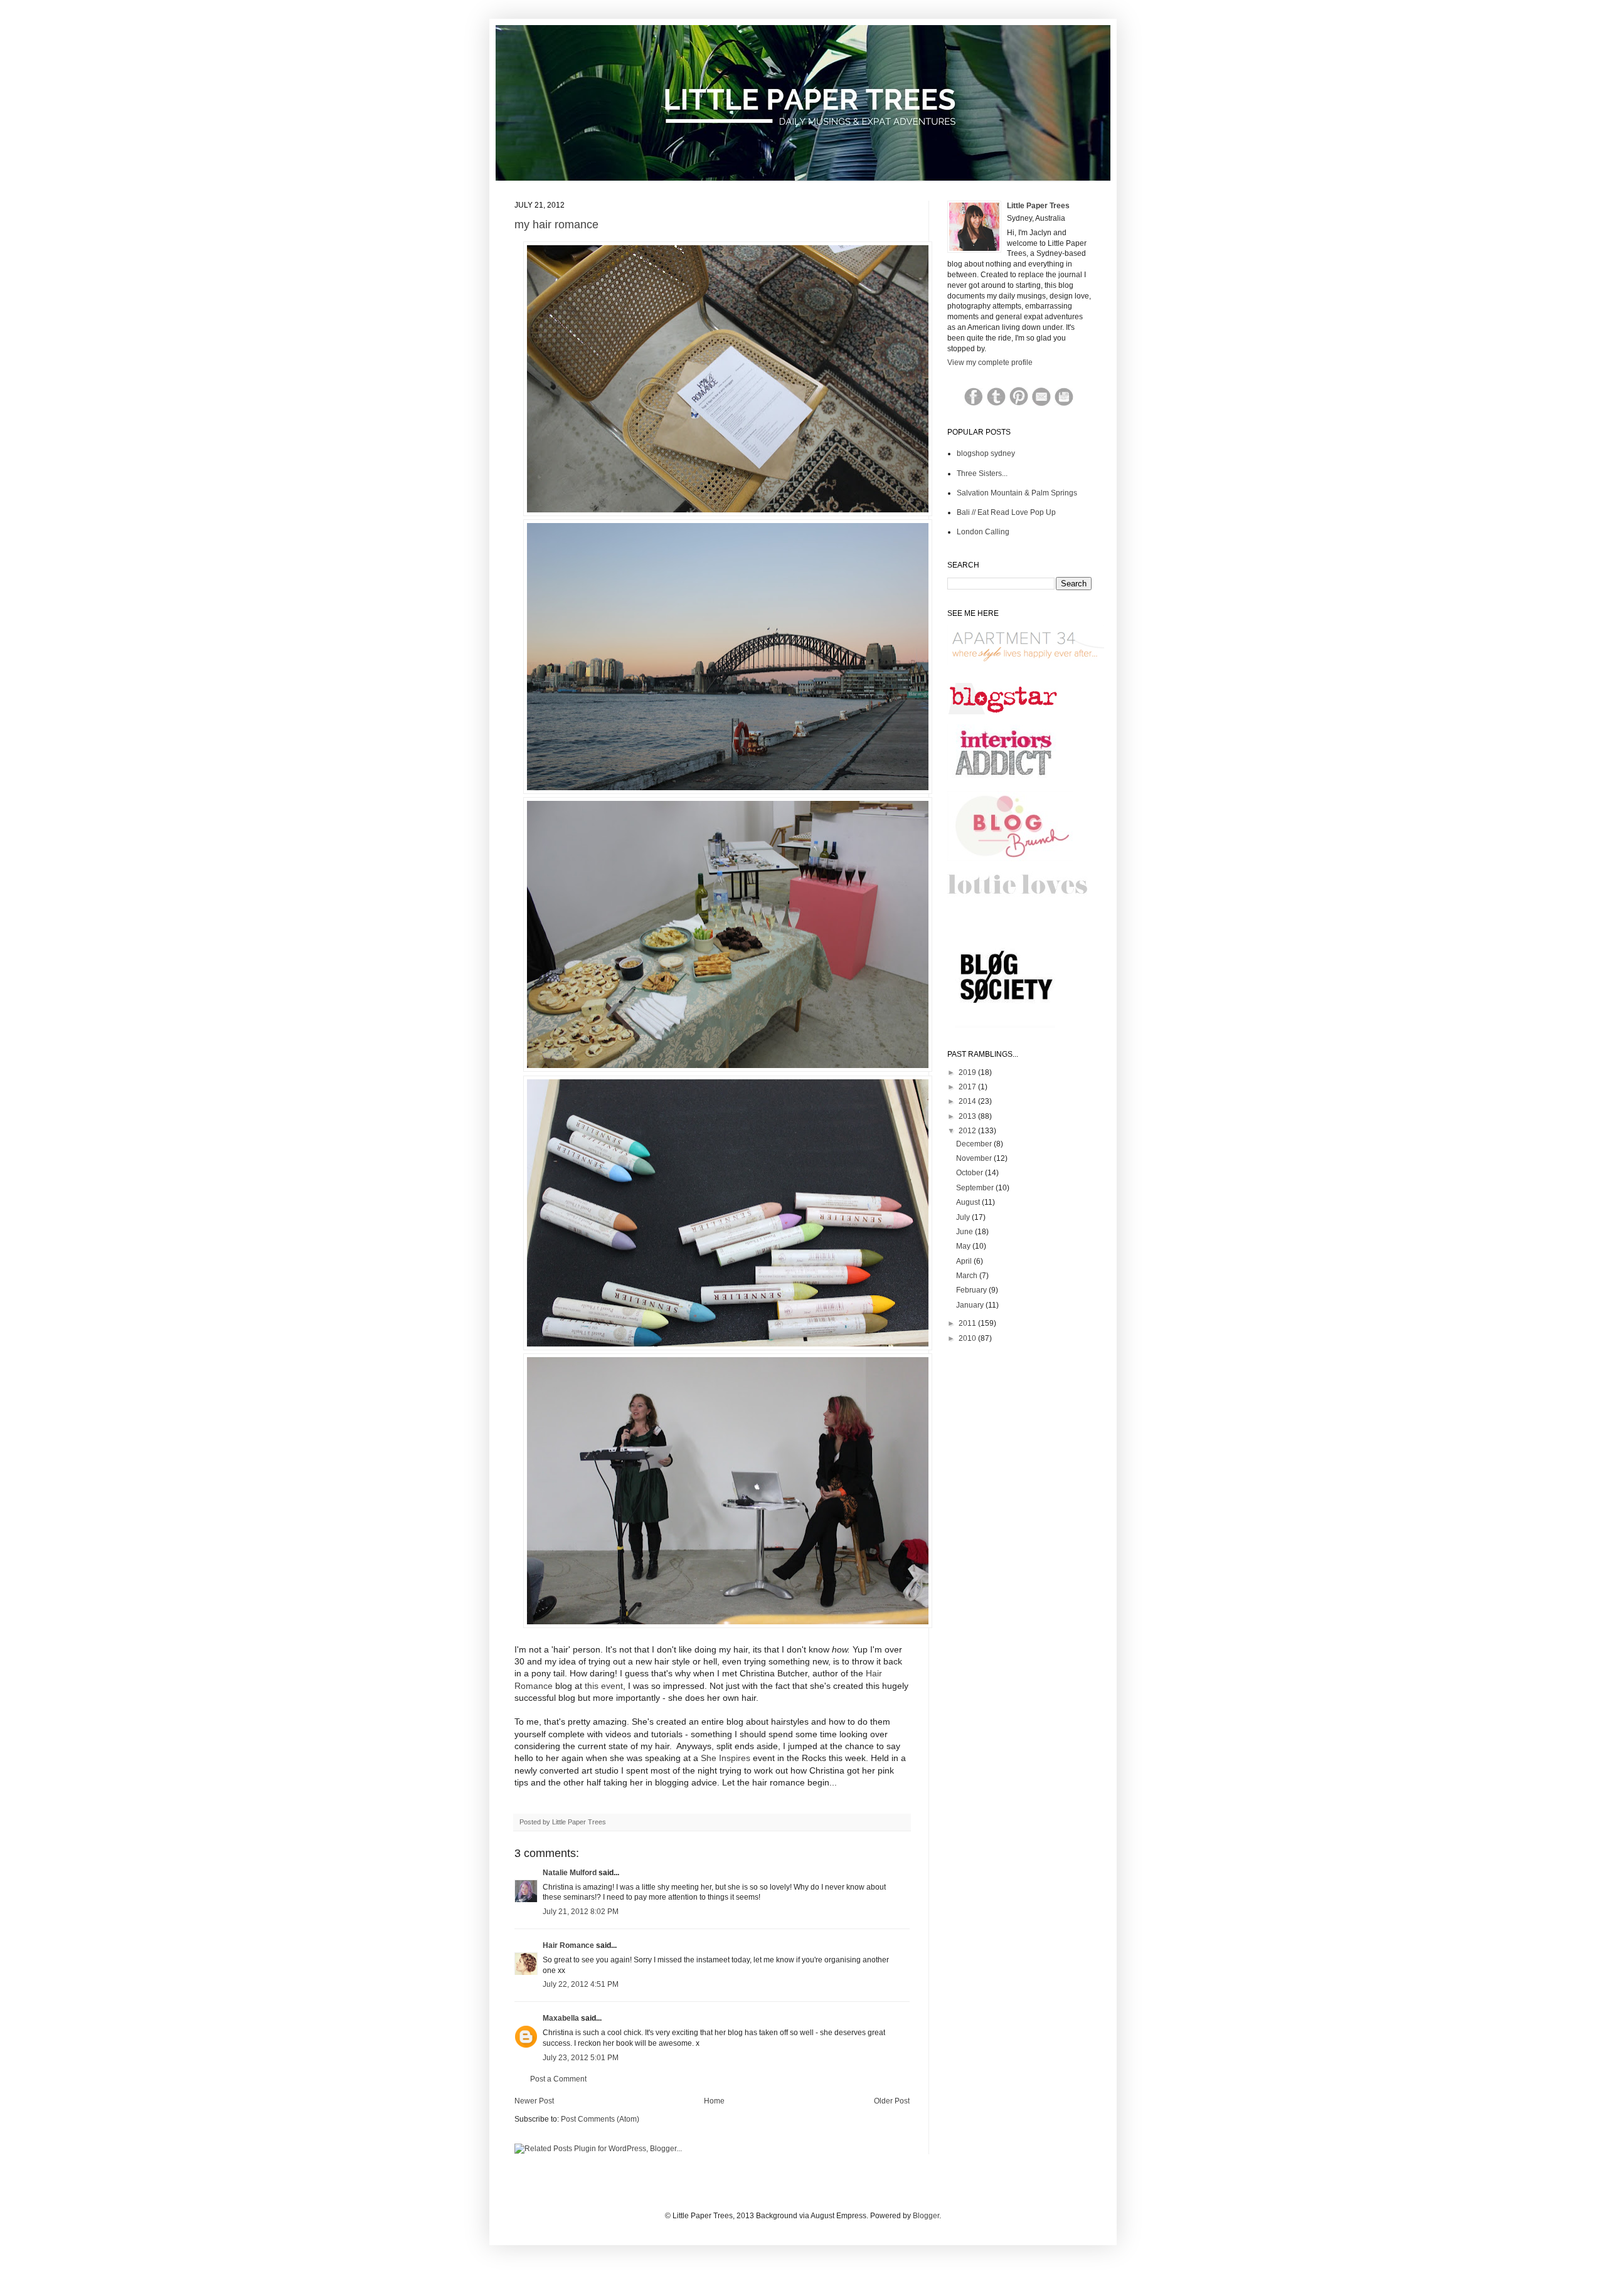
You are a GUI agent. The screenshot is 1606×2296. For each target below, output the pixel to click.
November (975, 1158)
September (976, 1188)
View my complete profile (990, 362)
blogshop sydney (986, 453)
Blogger (926, 2216)
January (971, 1305)
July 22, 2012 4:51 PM (581, 1984)
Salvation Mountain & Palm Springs (1017, 493)
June (965, 1232)
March (968, 1276)
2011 (968, 1323)
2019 (968, 1072)
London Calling (983, 532)
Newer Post (534, 2101)
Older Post (892, 2101)
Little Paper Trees (1038, 206)
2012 (968, 1131)
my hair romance (556, 225)
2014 (968, 1101)
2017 (968, 1087)
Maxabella (561, 2018)
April (965, 1261)
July (964, 1217)
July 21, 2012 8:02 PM (581, 1912)
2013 (968, 1116)
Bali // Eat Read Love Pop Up (1006, 512)
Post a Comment (558, 2079)
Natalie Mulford (570, 1873)
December (975, 1144)
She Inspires (727, 1758)
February (972, 1290)
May (964, 1246)
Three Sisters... (982, 473)
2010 (968, 1338)
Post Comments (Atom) (600, 2119)
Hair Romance (568, 1945)
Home (714, 2101)
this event (604, 1686)
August (969, 1202)
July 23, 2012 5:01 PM (581, 2058)
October (971, 1173)
